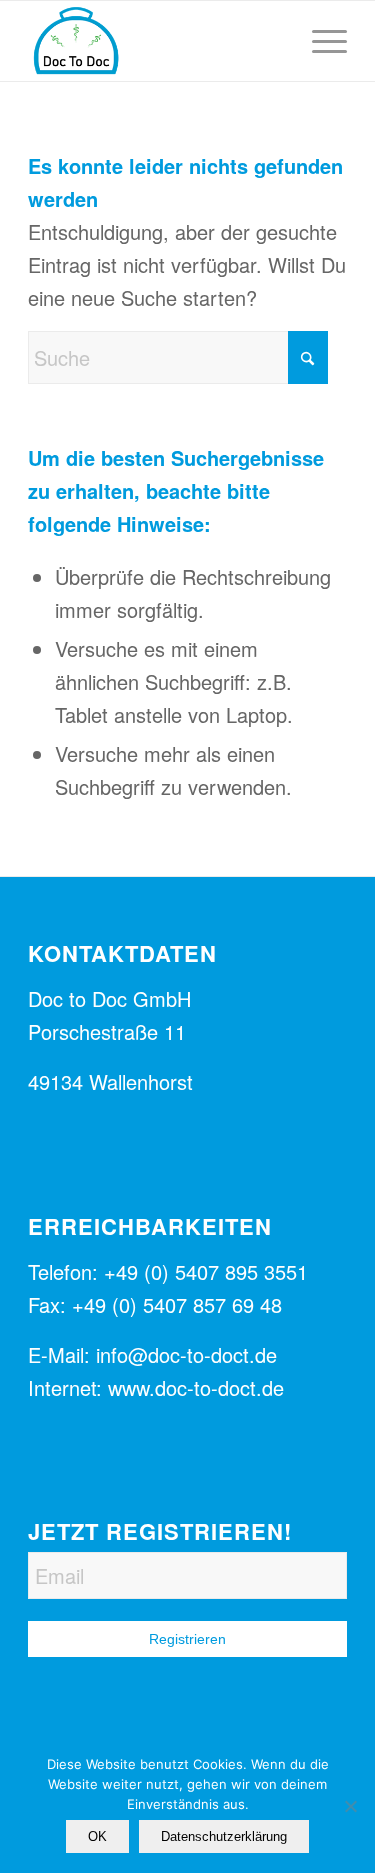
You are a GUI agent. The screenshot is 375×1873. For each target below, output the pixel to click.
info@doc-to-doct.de (186, 1354)
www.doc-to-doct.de (196, 1387)
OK (97, 1836)
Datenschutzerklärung (224, 1836)
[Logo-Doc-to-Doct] (155, 41)
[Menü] (319, 41)
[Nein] (350, 1806)
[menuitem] (319, 41)
